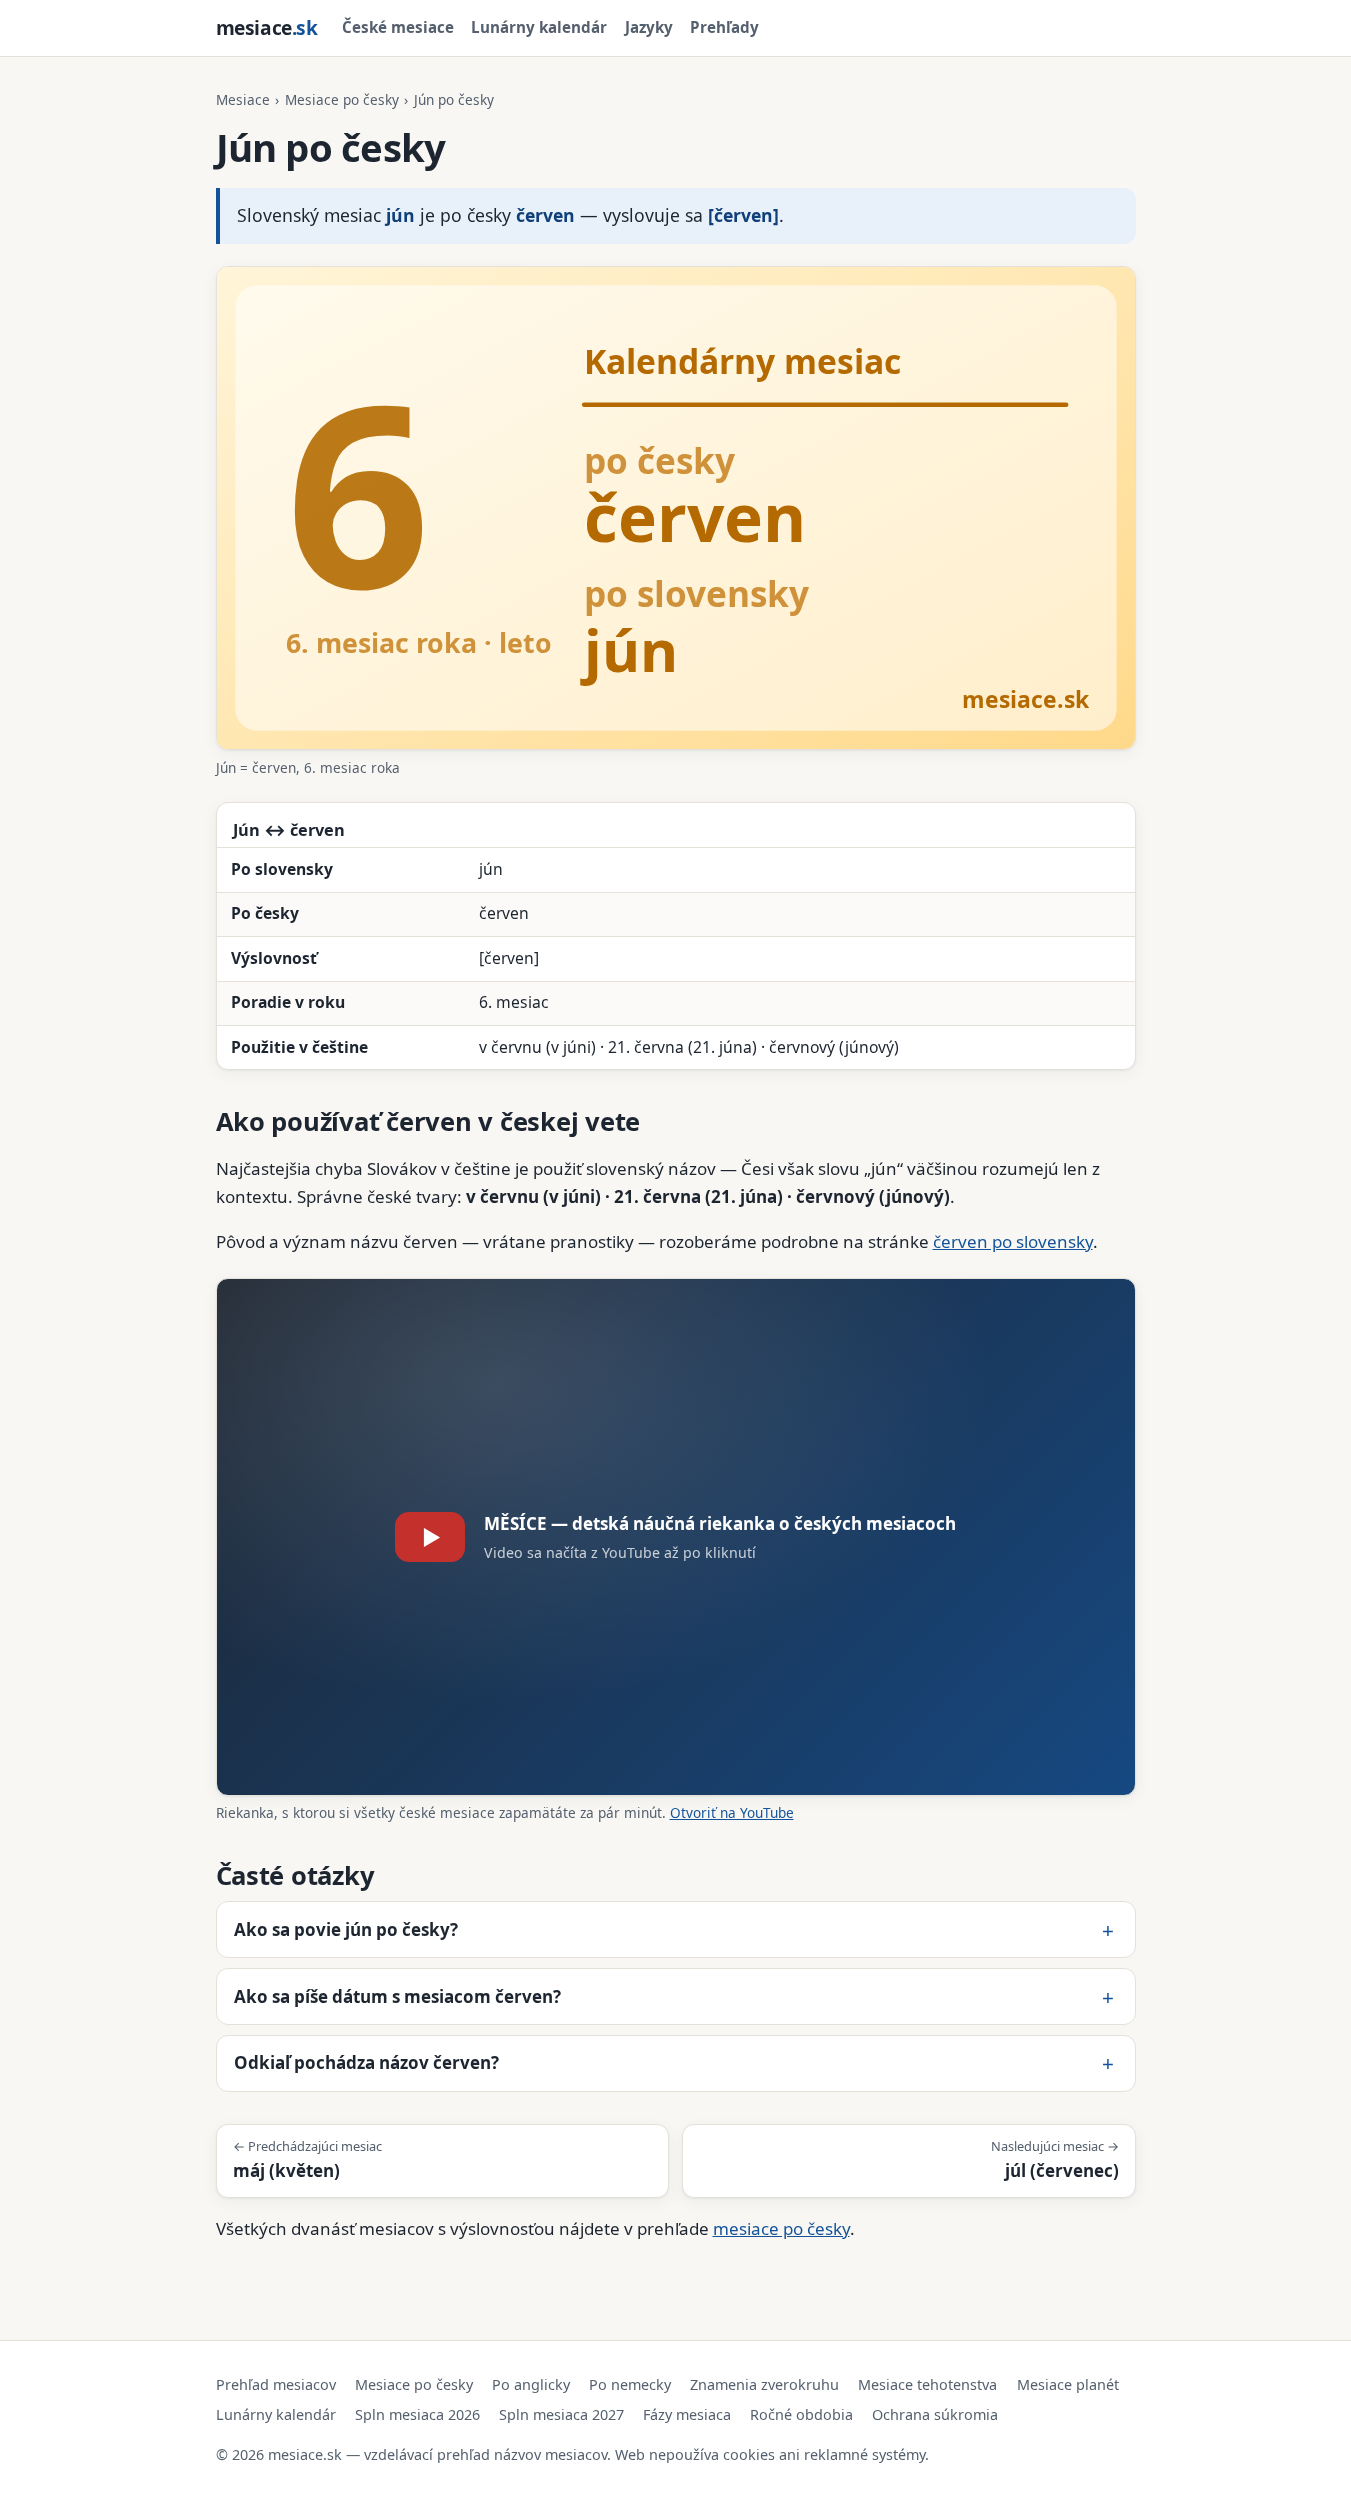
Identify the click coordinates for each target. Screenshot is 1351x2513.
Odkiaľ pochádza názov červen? (366, 2062)
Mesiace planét (1068, 2384)
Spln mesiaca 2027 (561, 2414)
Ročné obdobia (801, 2414)
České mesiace (398, 27)
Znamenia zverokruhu (764, 2384)
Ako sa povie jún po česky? (346, 1929)
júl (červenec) (1055, 2159)
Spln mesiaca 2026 (417, 2414)
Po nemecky (630, 2384)
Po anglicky (531, 2384)
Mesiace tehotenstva (927, 2384)
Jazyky (649, 27)
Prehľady (724, 27)
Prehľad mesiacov (276, 2384)
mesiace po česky (781, 2228)
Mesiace (243, 99)
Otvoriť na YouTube (732, 1812)
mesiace (267, 27)
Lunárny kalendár (539, 27)
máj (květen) (307, 2159)
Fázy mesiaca (687, 2414)
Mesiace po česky (342, 99)
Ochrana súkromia (935, 2414)
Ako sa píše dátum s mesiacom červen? (397, 1996)
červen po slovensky (1013, 1241)
